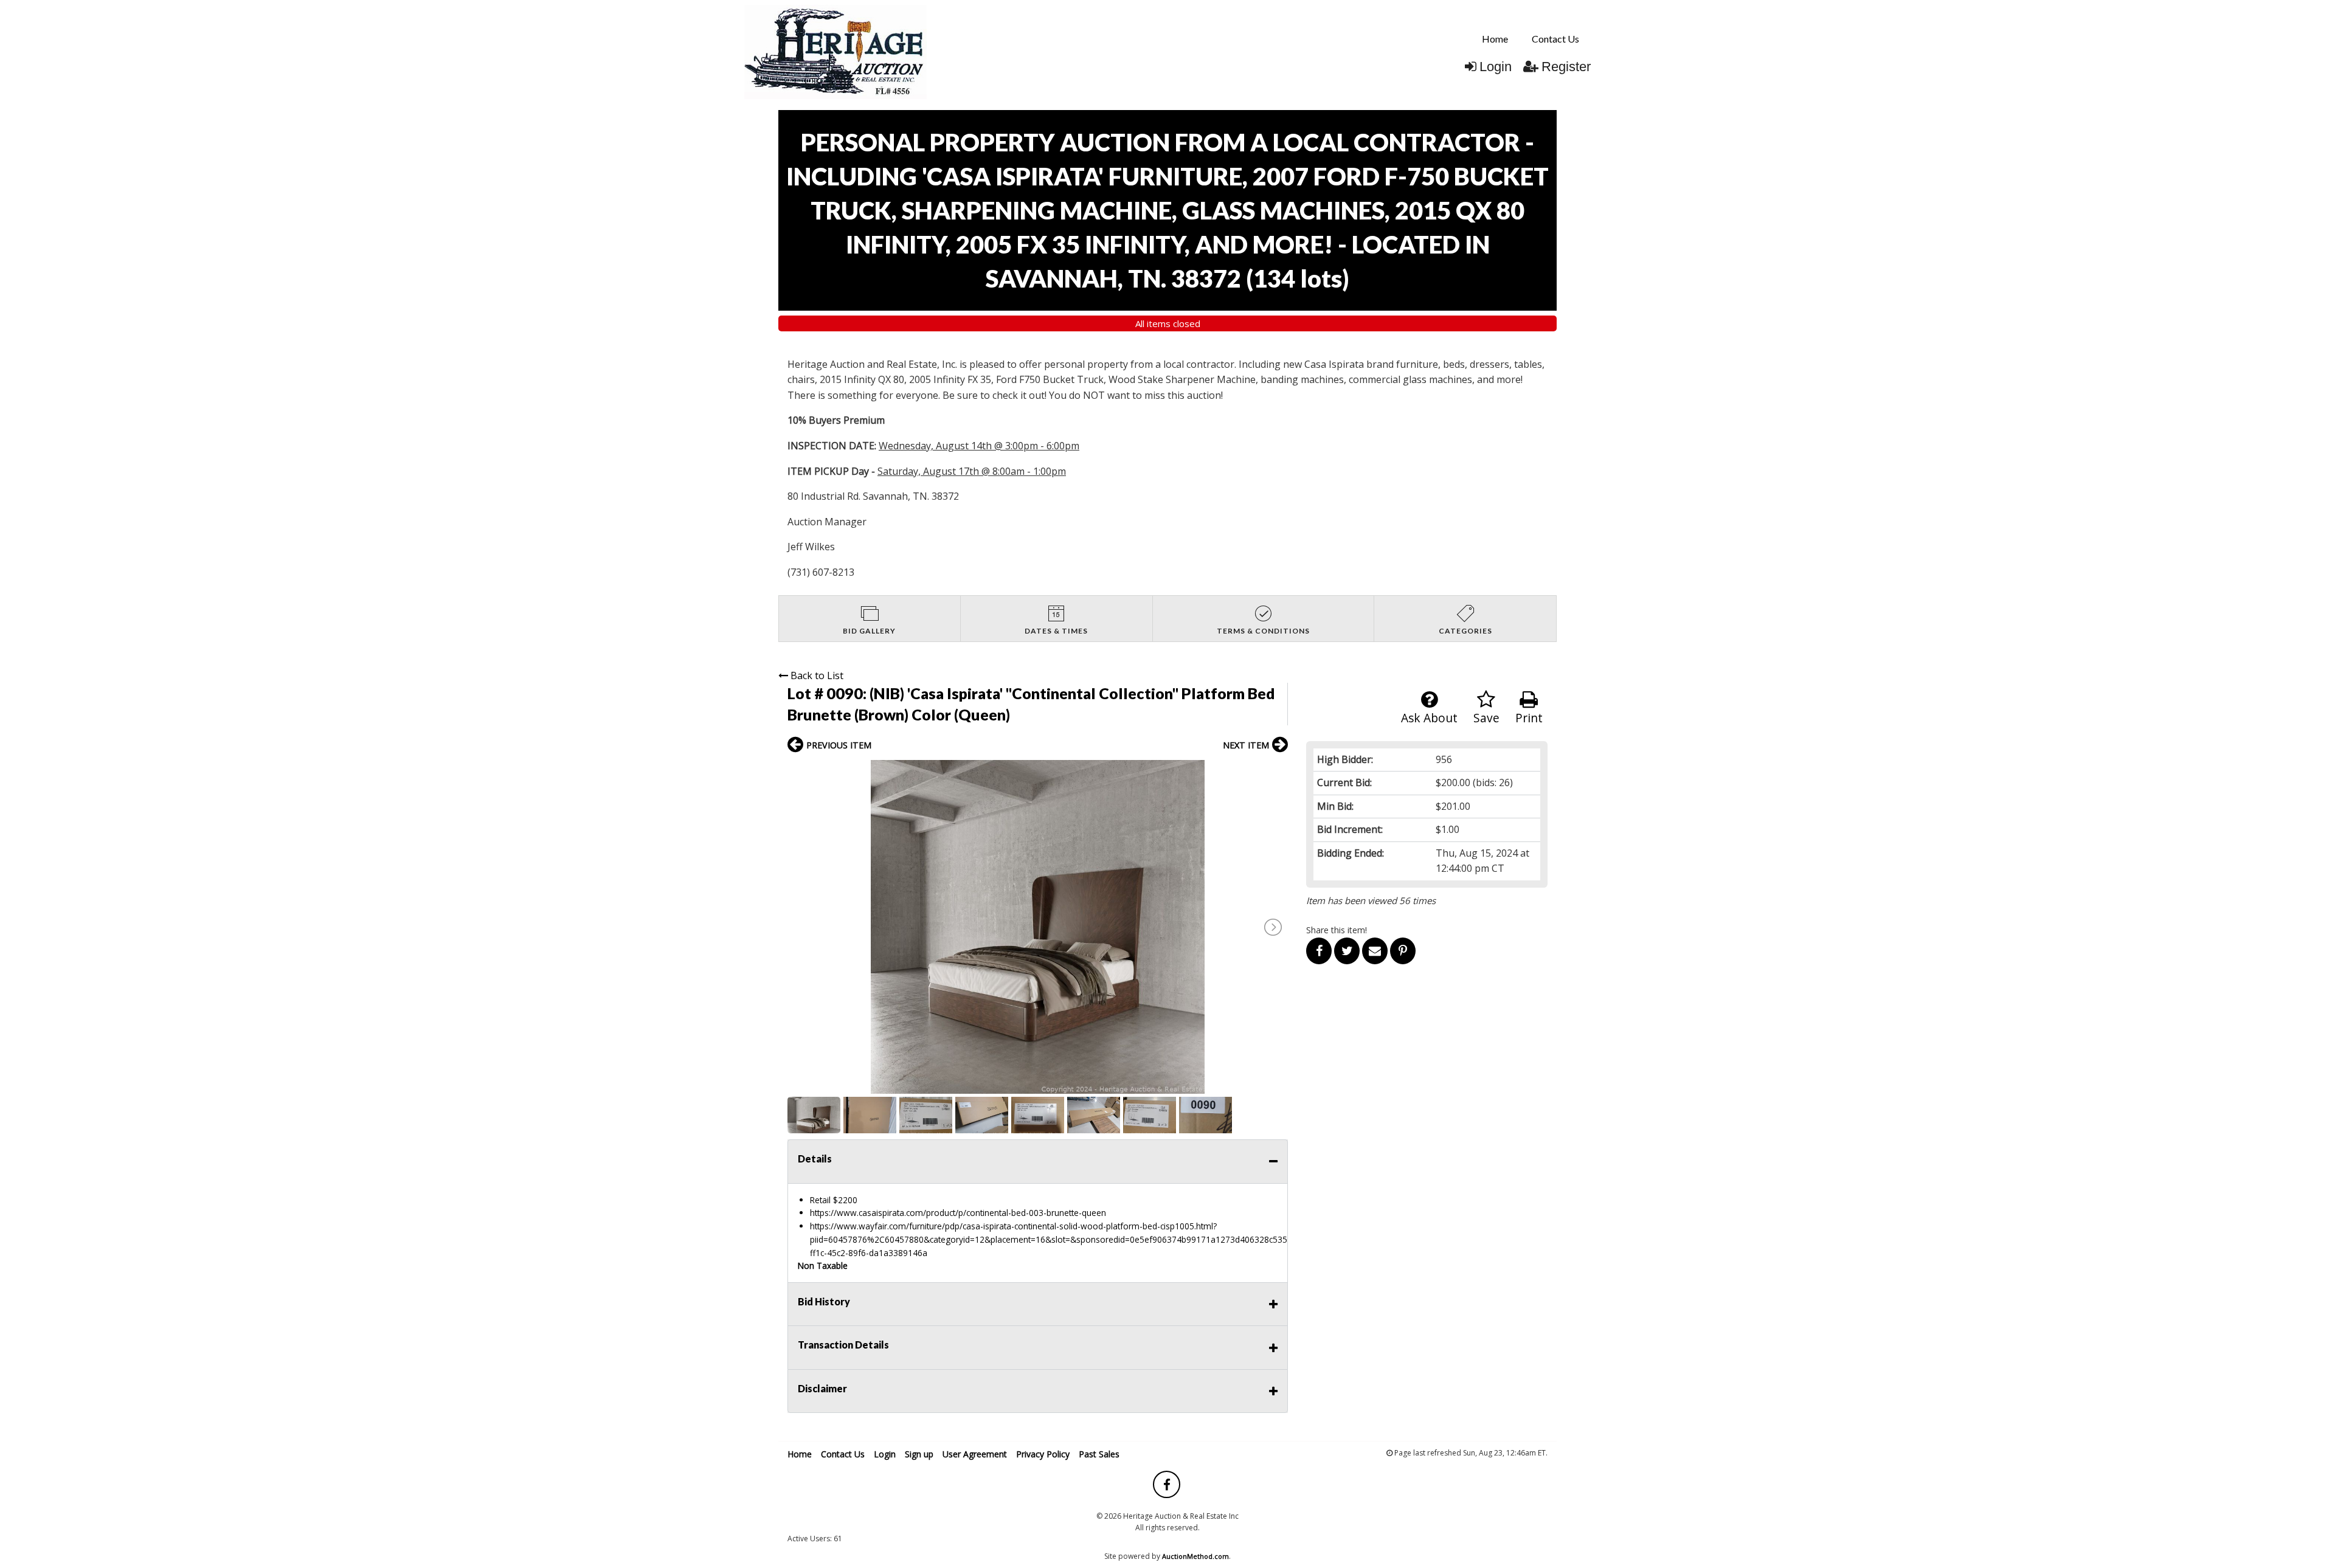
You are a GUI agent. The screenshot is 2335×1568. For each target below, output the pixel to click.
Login (1496, 67)
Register (1566, 67)
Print (1529, 718)
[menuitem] (1495, 39)
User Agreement (975, 1454)
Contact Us (1555, 39)
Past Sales (1099, 1454)
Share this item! (1337, 930)
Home (1495, 39)
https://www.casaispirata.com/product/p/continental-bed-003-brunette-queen (958, 1213)
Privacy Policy (1043, 1454)
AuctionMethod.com (1195, 1556)
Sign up (919, 1454)
